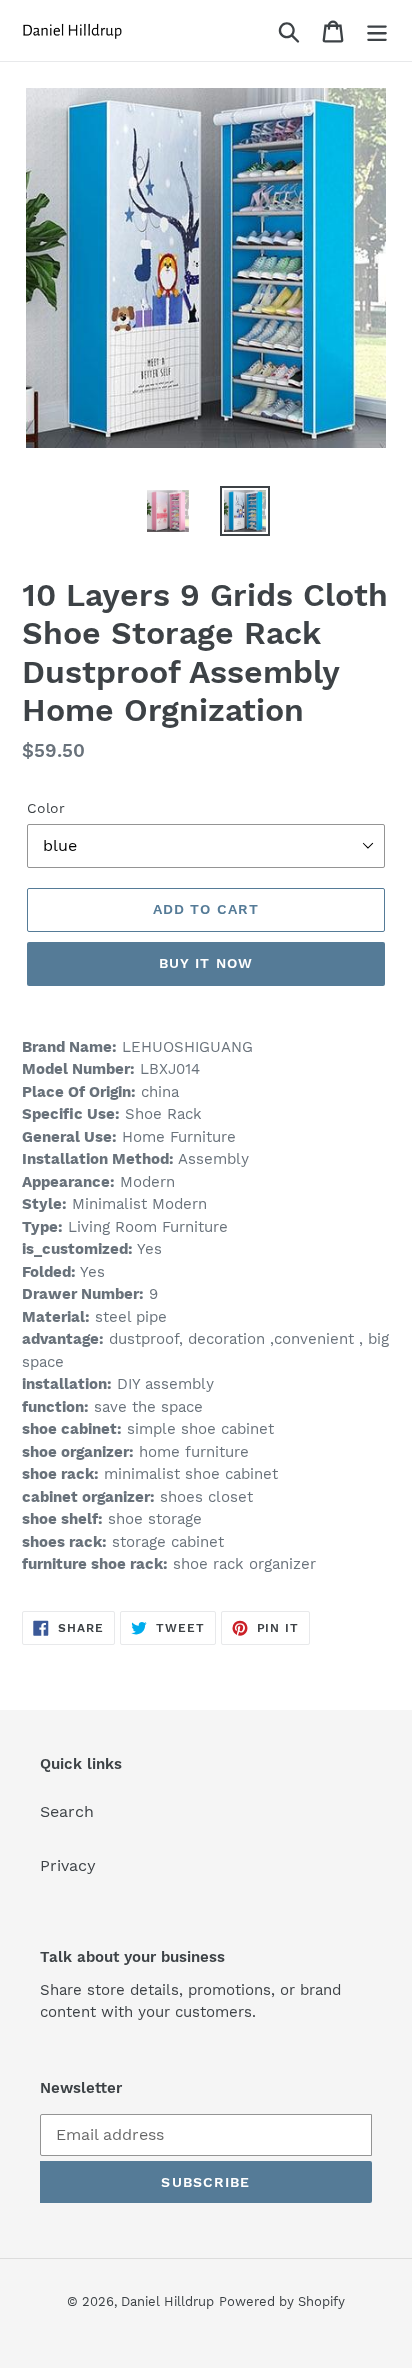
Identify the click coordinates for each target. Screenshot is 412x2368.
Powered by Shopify (282, 2301)
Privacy (68, 1865)
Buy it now (206, 963)
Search (67, 1811)
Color (46, 808)
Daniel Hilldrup (167, 2301)
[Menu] (377, 30)
